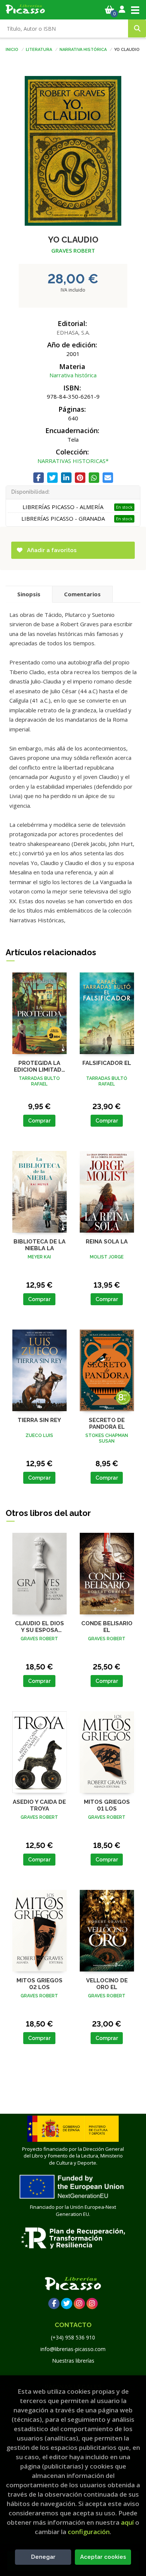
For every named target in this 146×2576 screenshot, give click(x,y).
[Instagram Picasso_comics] (92, 2304)
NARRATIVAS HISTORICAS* (73, 461)
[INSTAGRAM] (79, 2304)
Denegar (43, 2557)
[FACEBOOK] (54, 2304)
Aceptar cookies (103, 2557)
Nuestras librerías (73, 2361)
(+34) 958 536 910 (73, 2337)
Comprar (39, 1121)
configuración (89, 2532)
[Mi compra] (109, 10)
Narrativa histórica (83, 49)
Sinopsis (29, 594)
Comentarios (82, 594)
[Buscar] (137, 28)
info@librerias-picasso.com (73, 2349)
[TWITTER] (67, 2304)
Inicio (12, 49)
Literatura (39, 49)
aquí (127, 2522)
